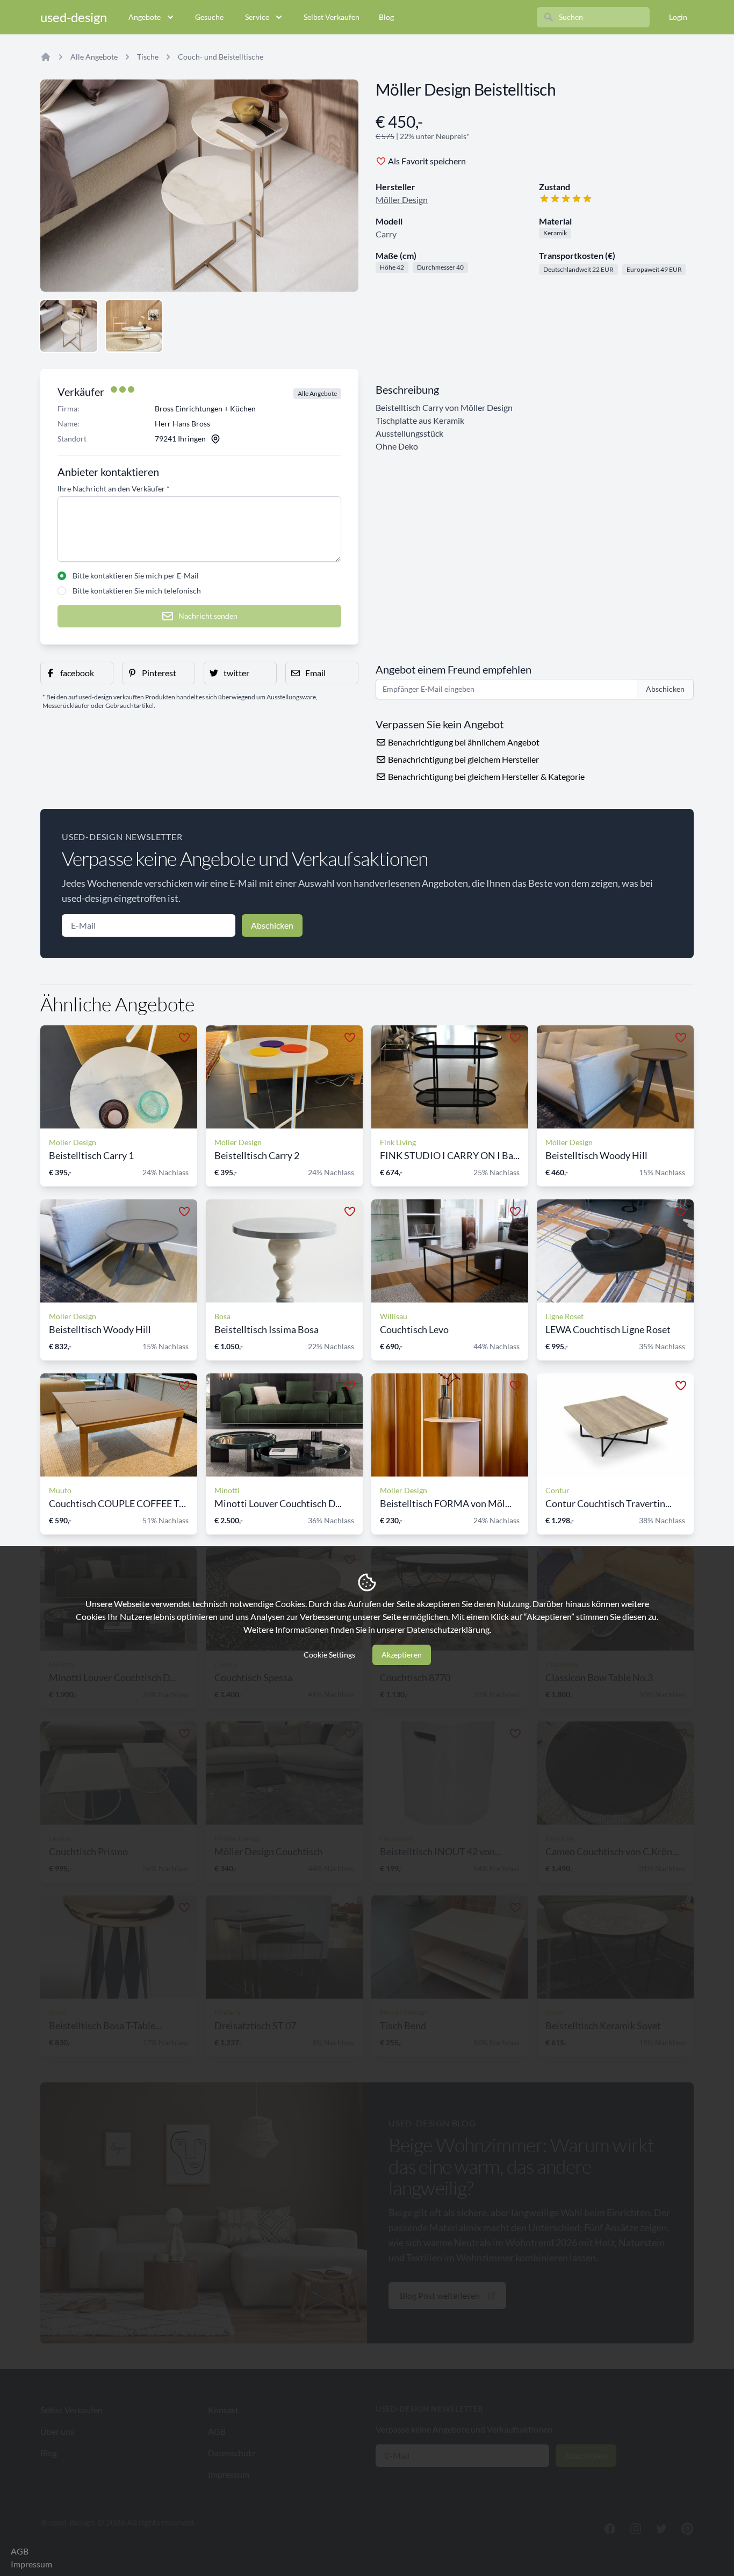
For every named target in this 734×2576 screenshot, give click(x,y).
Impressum (31, 2564)
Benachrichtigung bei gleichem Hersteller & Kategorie (485, 776)
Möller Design (402, 200)
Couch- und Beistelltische (221, 57)
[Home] (46, 57)
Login (678, 17)
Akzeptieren (402, 1655)
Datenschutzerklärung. (449, 1629)
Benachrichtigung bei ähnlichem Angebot (463, 742)
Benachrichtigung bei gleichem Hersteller (463, 759)
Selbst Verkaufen (332, 17)
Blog (386, 17)
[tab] (69, 326)
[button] (77, 673)
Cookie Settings (329, 1655)
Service (257, 17)
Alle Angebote (94, 57)
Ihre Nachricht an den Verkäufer (114, 489)
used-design (74, 17)
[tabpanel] (199, 186)
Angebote (145, 17)
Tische (148, 57)
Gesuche (209, 17)
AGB (20, 2551)
